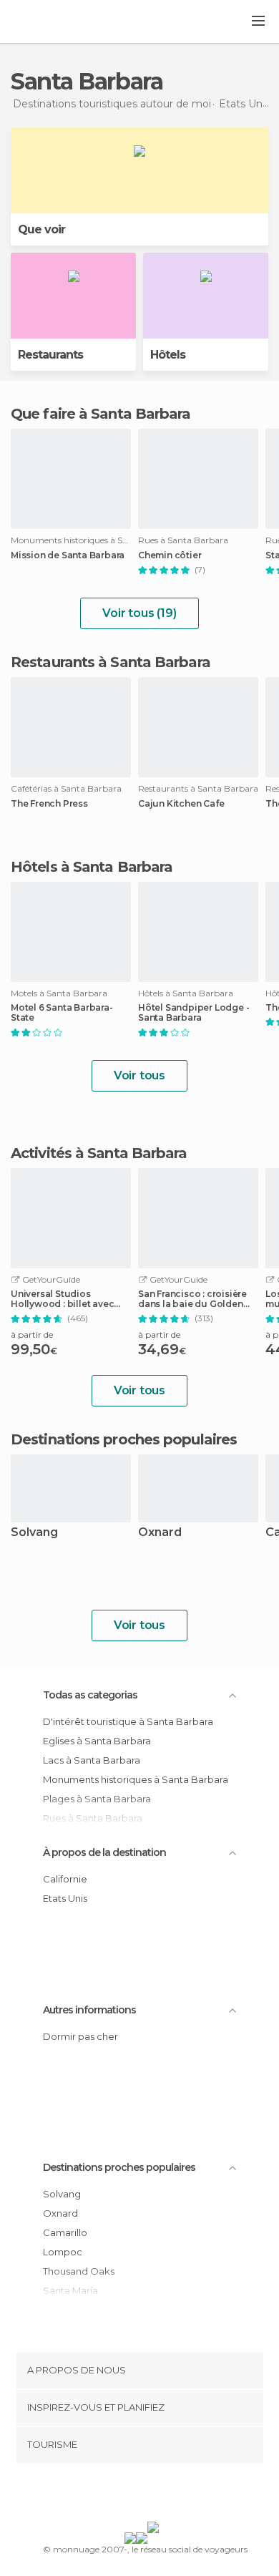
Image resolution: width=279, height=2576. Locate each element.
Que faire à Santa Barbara (101, 414)
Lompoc (63, 2252)
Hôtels (168, 355)
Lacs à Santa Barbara (92, 1760)
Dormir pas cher (80, 2036)
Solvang (34, 1533)
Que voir (41, 229)
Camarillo (65, 2232)
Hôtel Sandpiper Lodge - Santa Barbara (194, 1013)
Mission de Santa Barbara (68, 555)
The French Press (49, 804)
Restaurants (50, 355)
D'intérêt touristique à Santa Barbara (128, 1721)
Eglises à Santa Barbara (97, 1741)
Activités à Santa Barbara (99, 1153)
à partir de (32, 1335)
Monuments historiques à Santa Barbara (136, 1779)
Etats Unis (65, 1898)
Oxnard (160, 1533)
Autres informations (89, 2010)
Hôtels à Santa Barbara (92, 867)
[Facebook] (117, 2495)
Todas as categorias (90, 1695)
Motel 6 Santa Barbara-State (62, 1013)
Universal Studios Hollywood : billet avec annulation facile (62, 1299)
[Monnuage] (49, 22)
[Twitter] (136, 2495)
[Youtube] (173, 2495)
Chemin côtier (170, 555)
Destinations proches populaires (124, 1439)
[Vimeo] (155, 2495)
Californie (65, 1879)
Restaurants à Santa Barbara (111, 662)
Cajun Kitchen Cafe (181, 804)
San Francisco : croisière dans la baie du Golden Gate (192, 1299)
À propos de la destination (104, 1852)
